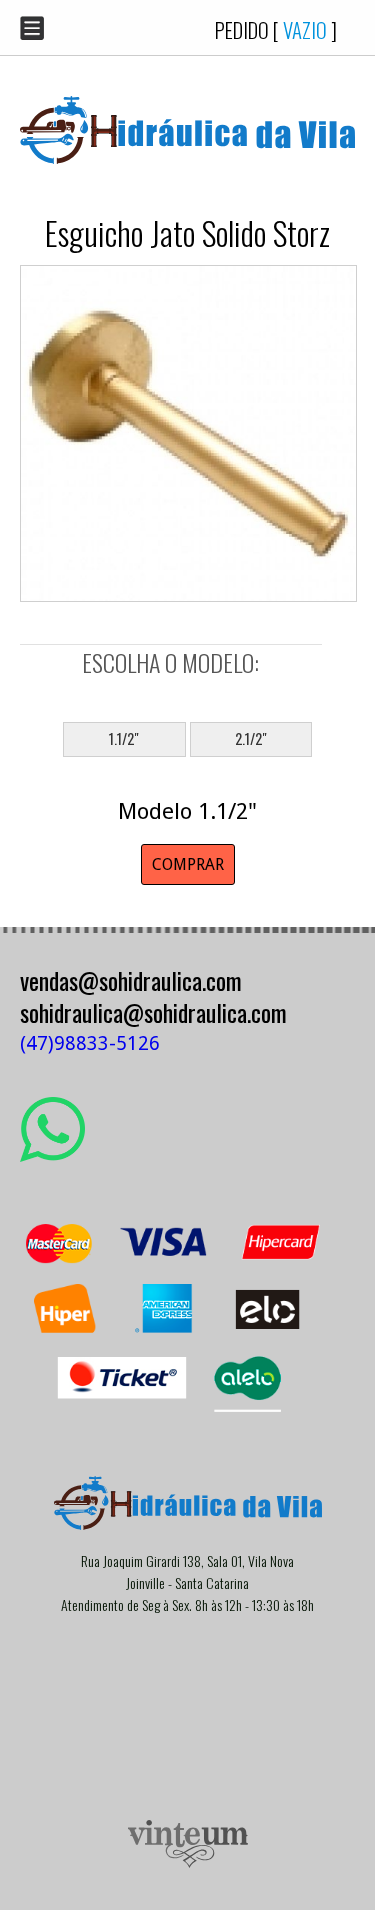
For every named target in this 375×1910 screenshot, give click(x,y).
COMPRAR (188, 864)
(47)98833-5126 (90, 1043)
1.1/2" (124, 738)
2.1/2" (251, 738)
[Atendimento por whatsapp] (52, 1154)
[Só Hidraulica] (187, 178)
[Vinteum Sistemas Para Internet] (188, 1862)
